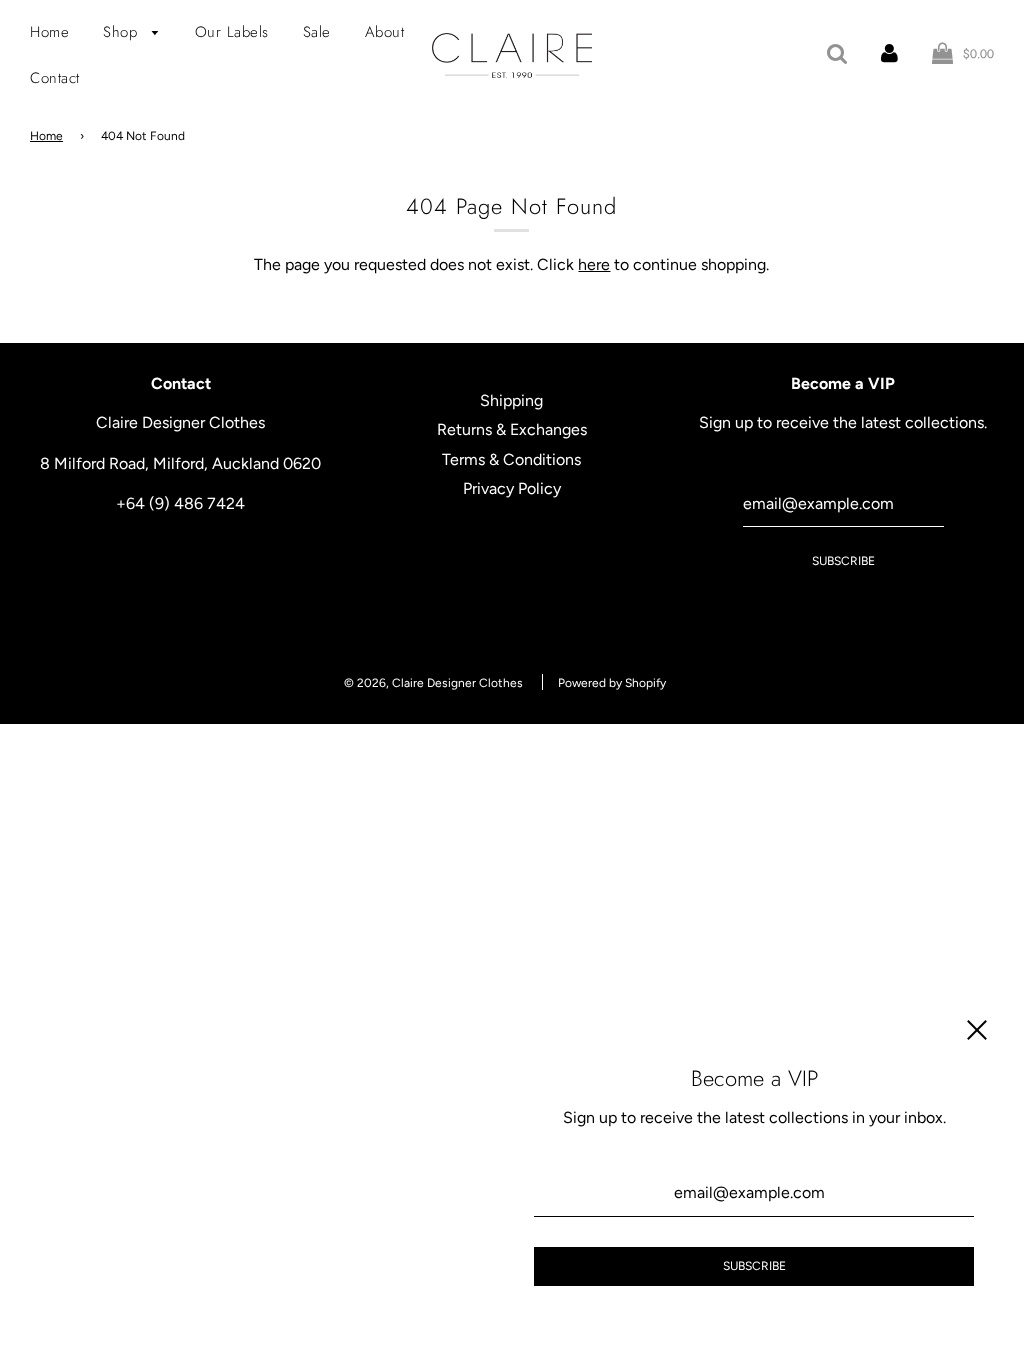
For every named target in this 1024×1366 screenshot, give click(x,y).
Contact (55, 78)
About (385, 32)
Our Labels (232, 32)
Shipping (511, 400)
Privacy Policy (512, 488)
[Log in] (889, 53)
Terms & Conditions (511, 459)
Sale (317, 32)
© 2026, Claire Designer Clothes (433, 683)
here (594, 264)
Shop (123, 32)
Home (49, 32)
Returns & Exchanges (512, 429)
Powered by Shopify (612, 683)
